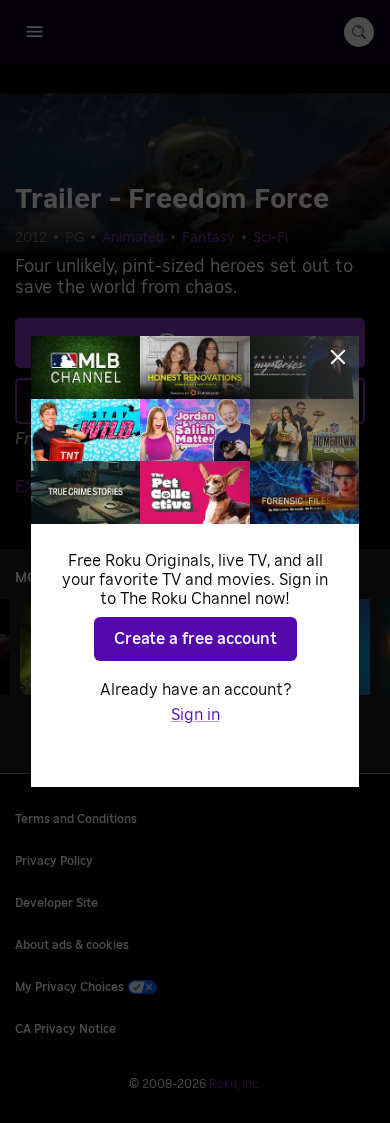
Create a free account (195, 639)
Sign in (195, 715)
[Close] (338, 357)
